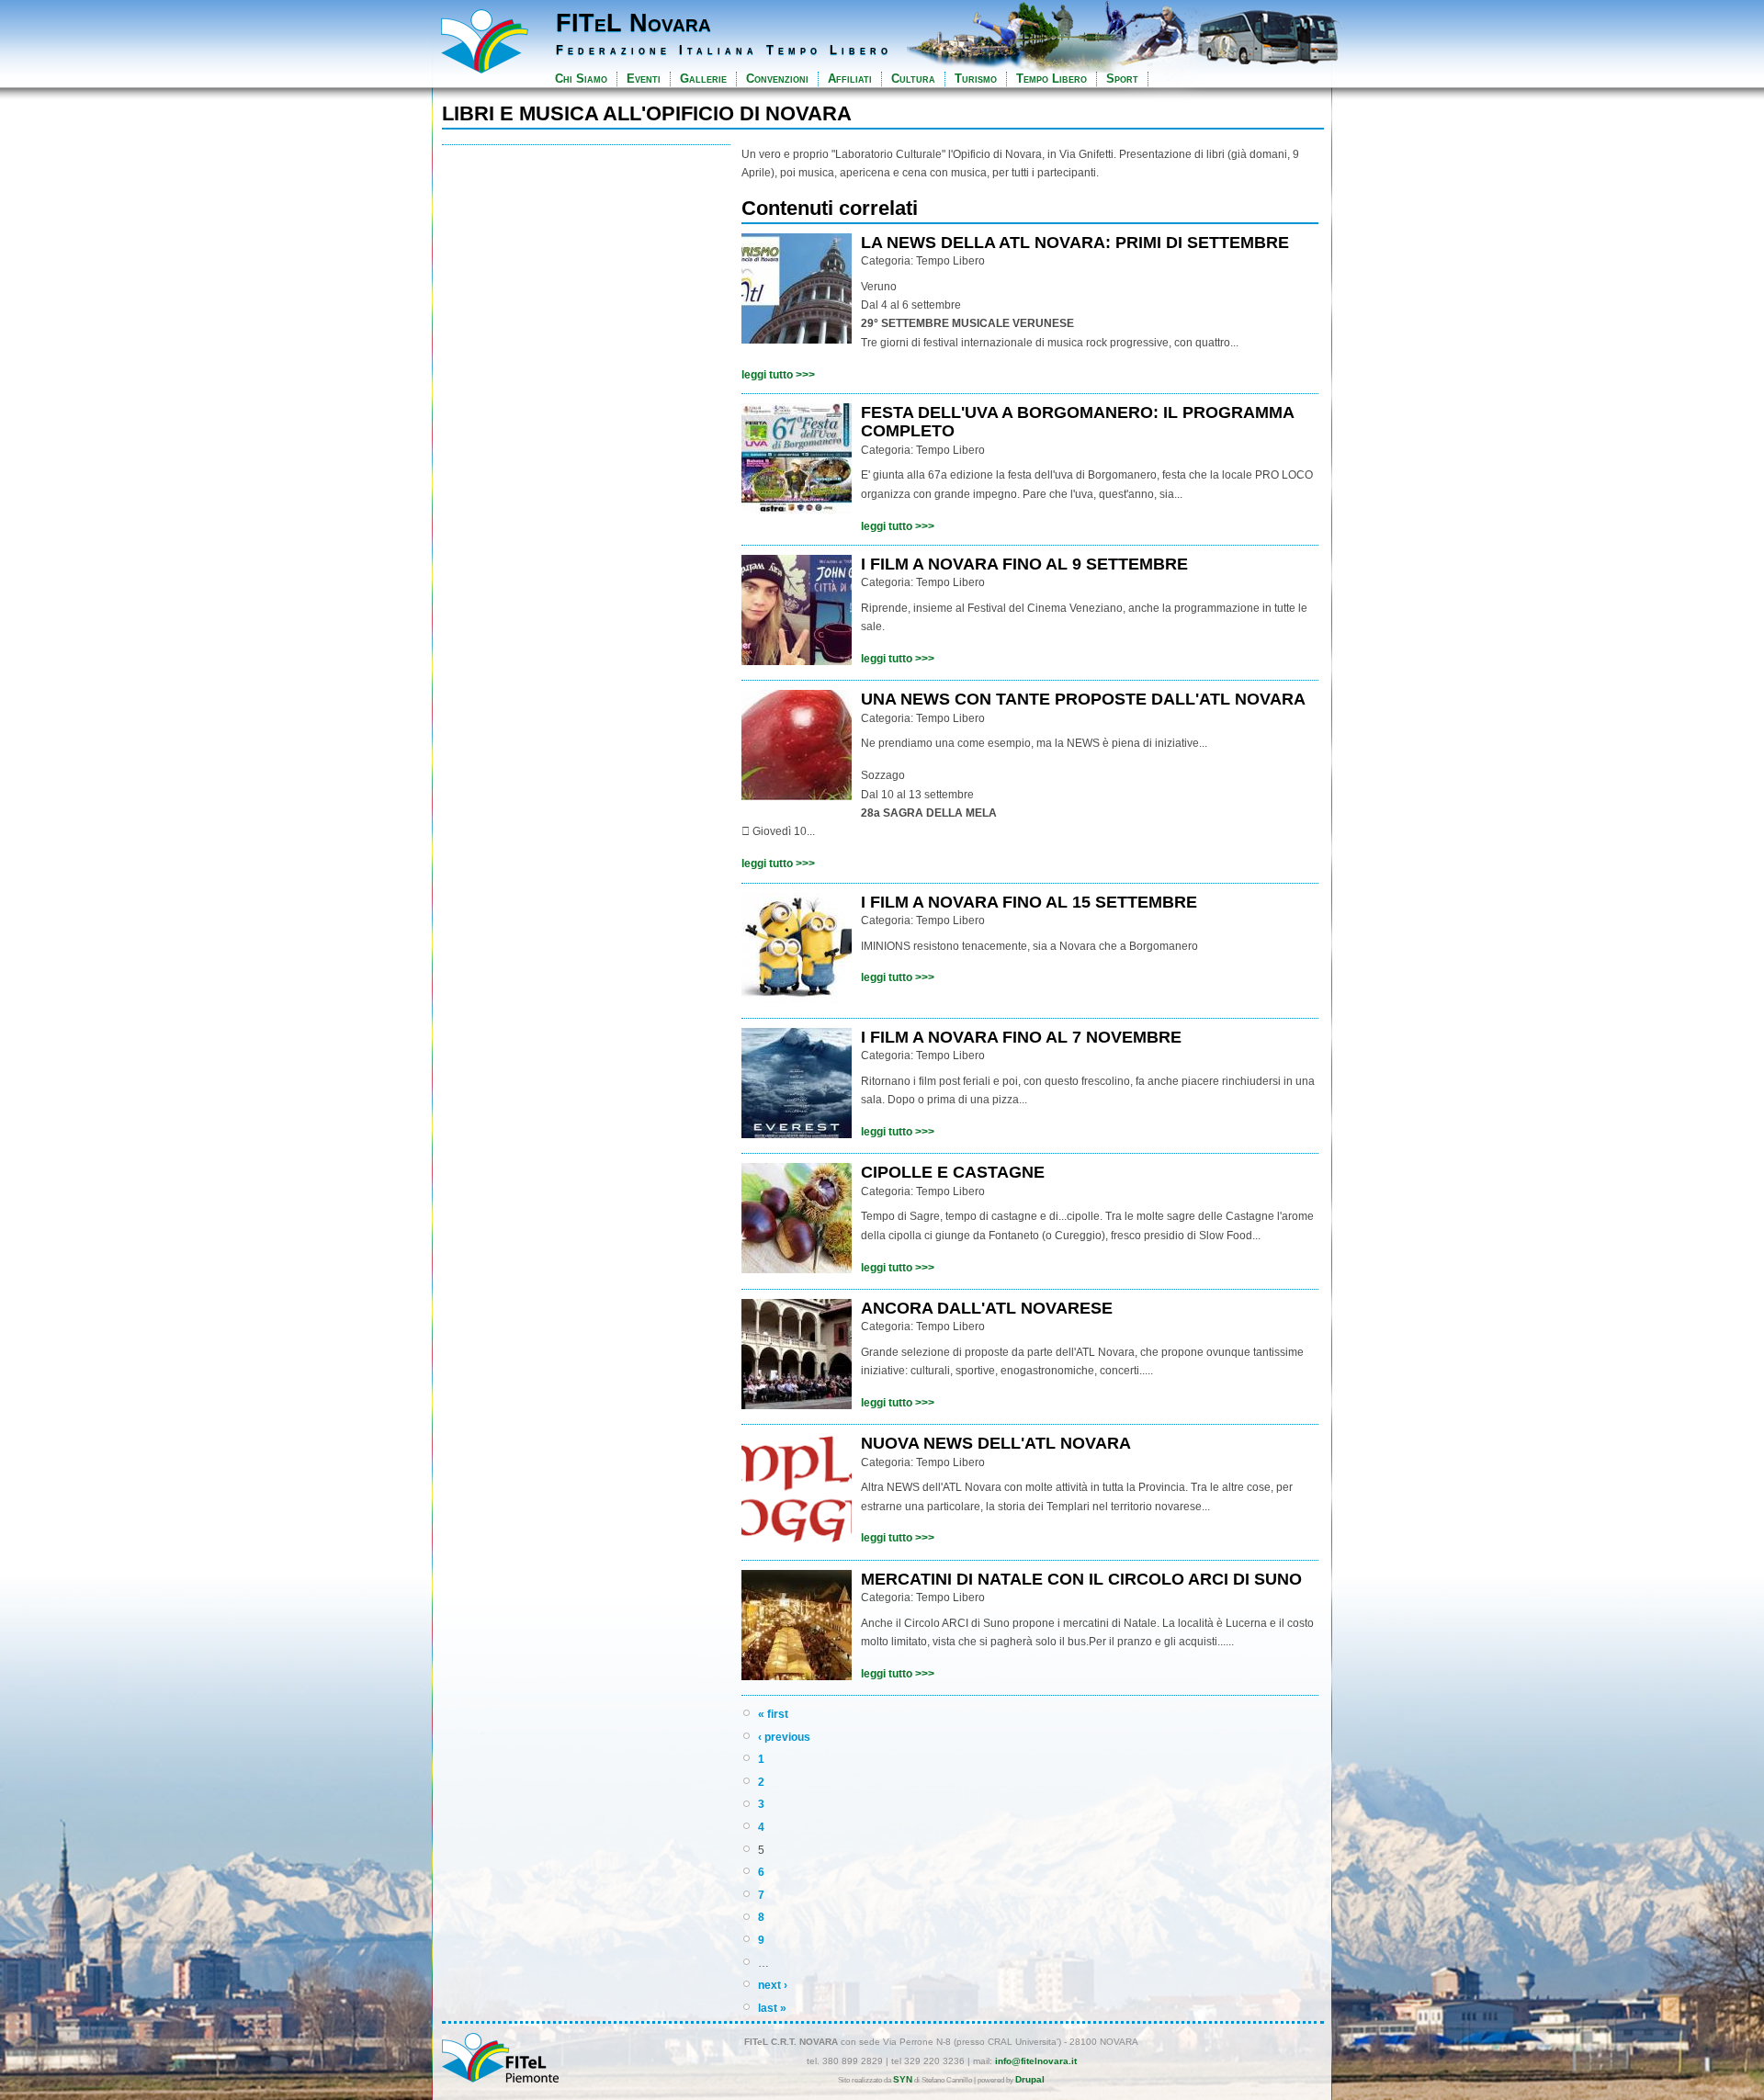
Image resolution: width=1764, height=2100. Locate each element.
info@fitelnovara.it (1036, 2061)
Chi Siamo (581, 79)
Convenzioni (777, 79)
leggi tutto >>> (778, 375)
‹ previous (784, 1737)
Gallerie (703, 79)
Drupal (1030, 2079)
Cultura (913, 79)
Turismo (976, 79)
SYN (903, 2079)
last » (772, 2008)
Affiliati (850, 79)
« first (773, 1714)
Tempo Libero (1052, 79)
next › (773, 1985)
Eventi (644, 79)
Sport (1122, 79)
